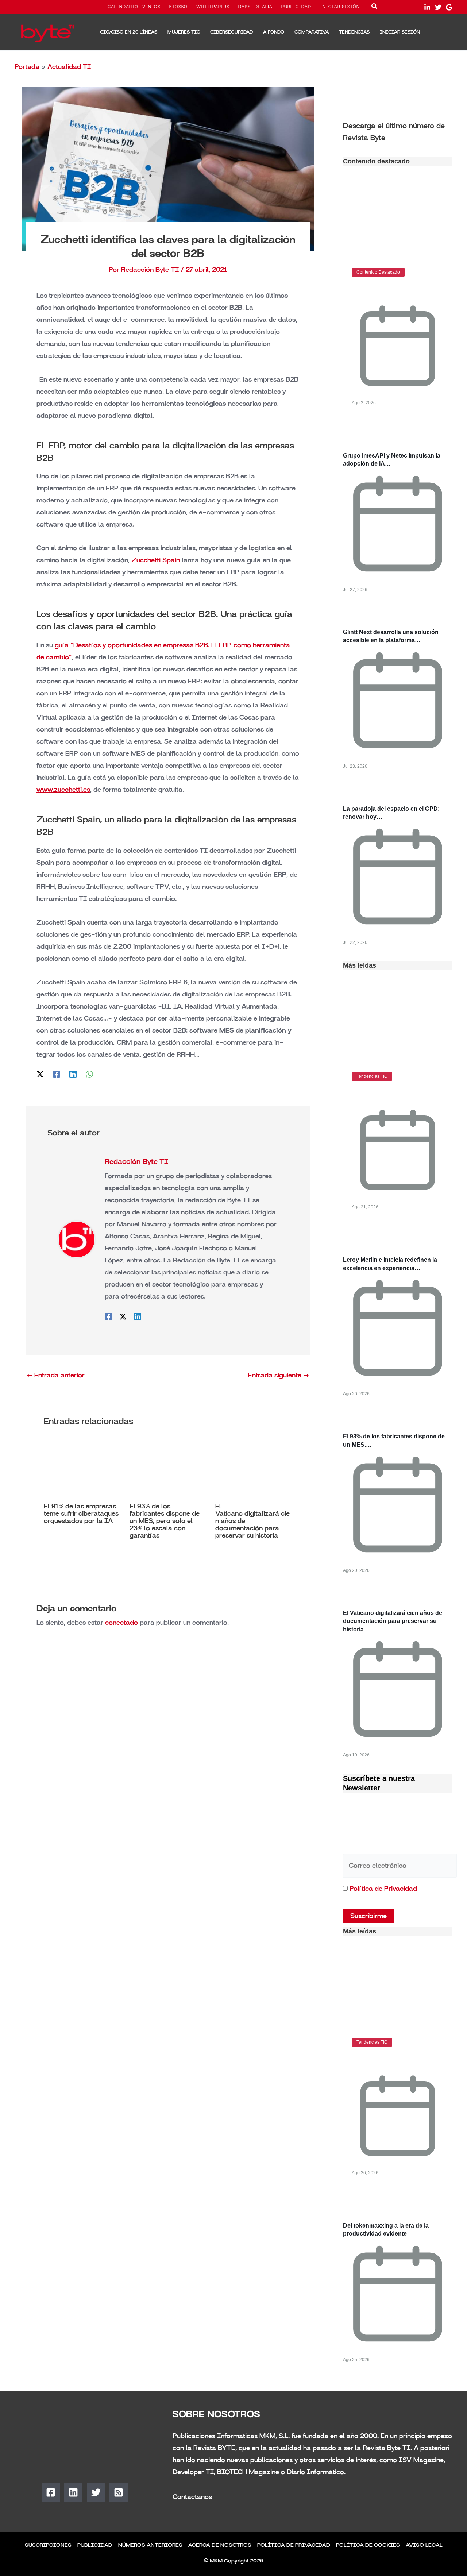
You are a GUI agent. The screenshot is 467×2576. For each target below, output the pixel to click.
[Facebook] (57, 1074)
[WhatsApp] (89, 1074)
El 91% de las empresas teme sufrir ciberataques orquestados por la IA (81, 1513)
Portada (27, 67)
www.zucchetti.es (63, 790)
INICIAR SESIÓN (340, 7)
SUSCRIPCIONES (48, 2545)
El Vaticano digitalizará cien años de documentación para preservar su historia (393, 1621)
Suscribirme (368, 1916)
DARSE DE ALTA (255, 7)
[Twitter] (438, 7)
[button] (375, 8)
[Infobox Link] (398, 131)
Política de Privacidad (383, 1889)
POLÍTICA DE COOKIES (368, 2545)
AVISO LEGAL (424, 2545)
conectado (121, 1623)
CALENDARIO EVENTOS (134, 7)
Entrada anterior (55, 1375)
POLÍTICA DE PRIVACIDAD (294, 2545)
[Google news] (449, 7)
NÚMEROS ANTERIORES (150, 2545)
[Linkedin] (73, 1074)
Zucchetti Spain (156, 560)
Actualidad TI (69, 67)
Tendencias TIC (372, 1076)
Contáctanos (192, 2497)
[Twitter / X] (40, 1074)
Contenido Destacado (378, 272)
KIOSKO (178, 7)
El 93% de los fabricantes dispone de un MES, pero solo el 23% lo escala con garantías (165, 1521)
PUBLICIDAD (296, 7)
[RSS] (119, 2492)
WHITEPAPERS (213, 7)
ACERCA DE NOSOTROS (220, 2545)
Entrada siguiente (279, 1375)
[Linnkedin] (427, 7)
